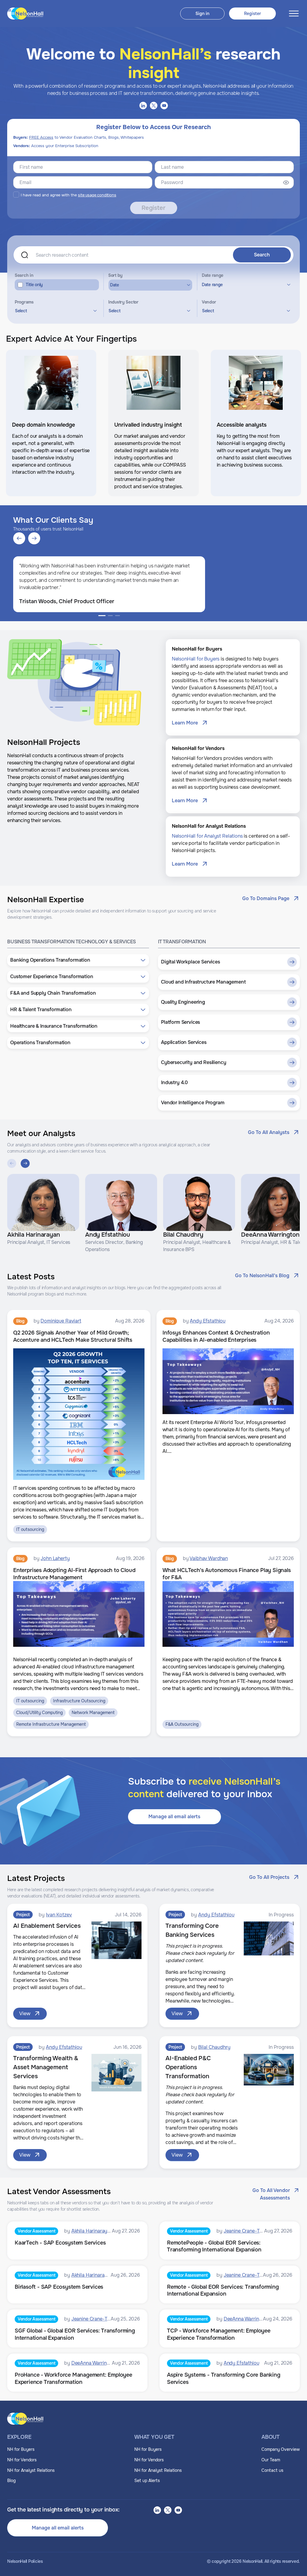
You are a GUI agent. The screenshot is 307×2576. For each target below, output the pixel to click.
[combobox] (55, 311)
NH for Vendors (22, 2460)
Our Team (271, 2460)
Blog (11, 2481)
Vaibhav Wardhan (209, 1558)
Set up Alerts (147, 2481)
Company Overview (281, 2449)
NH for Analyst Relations (31, 2470)
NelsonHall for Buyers (196, 659)
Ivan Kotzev (59, 1915)
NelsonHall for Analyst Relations (207, 836)
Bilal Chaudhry (214, 2047)
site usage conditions (97, 195)
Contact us (272, 2470)
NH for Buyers (21, 2449)
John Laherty (55, 1558)
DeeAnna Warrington (246, 2319)
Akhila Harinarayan (92, 2231)
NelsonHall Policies (25, 2561)
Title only (34, 285)
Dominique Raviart (61, 1321)
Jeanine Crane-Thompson (252, 2231)
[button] (78, 960)
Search (262, 255)
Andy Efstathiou (208, 1321)
